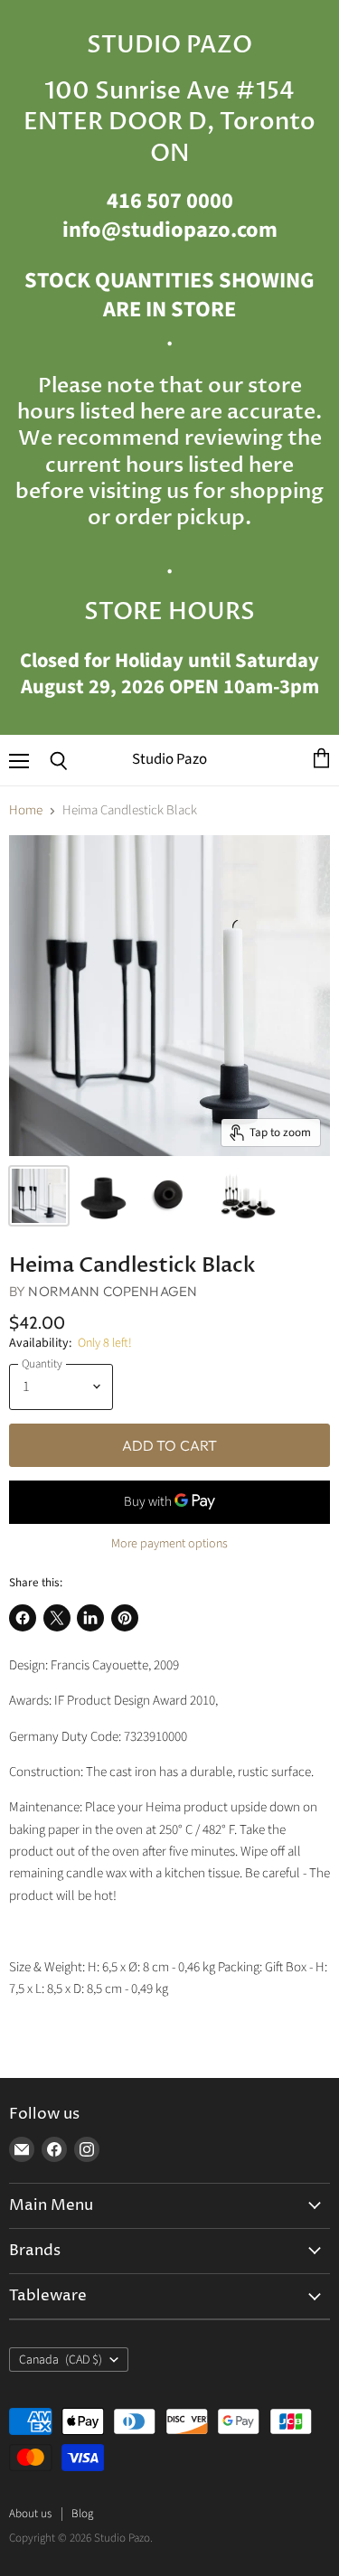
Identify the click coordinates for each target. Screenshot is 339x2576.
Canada (61, 2360)
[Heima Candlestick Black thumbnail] (39, 1196)
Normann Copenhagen (113, 1291)
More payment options (169, 1544)
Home (26, 810)
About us (30, 2514)
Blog (82, 2514)
